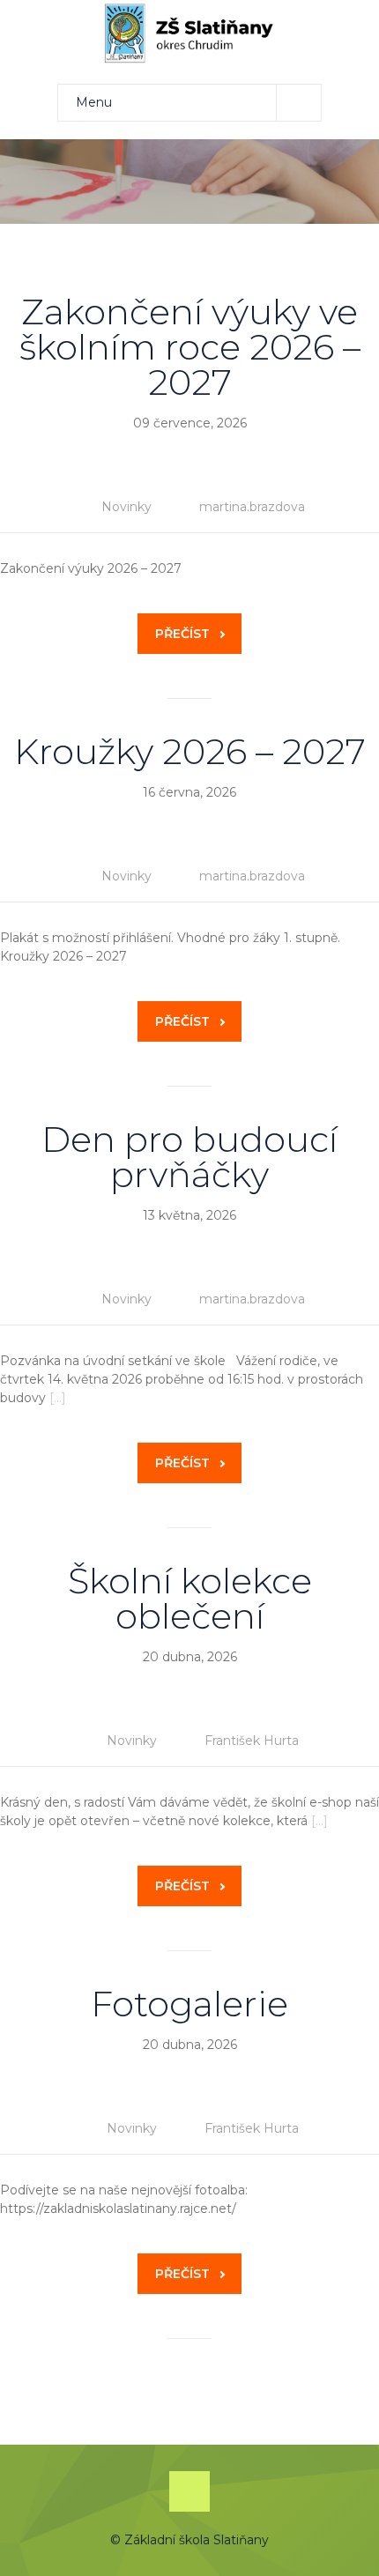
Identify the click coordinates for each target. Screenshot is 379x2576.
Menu (94, 102)
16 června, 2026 (189, 792)
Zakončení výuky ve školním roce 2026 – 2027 (190, 347)
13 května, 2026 (189, 1215)
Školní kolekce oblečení (190, 1598)
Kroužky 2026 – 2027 (190, 751)
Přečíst (182, 634)
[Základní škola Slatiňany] (189, 33)
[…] (58, 1398)
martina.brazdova (252, 507)
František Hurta (252, 1741)
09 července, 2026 (190, 423)
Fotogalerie (189, 2004)
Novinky (126, 507)
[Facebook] (189, 2491)
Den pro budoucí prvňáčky (189, 1157)
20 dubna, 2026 (190, 1657)
